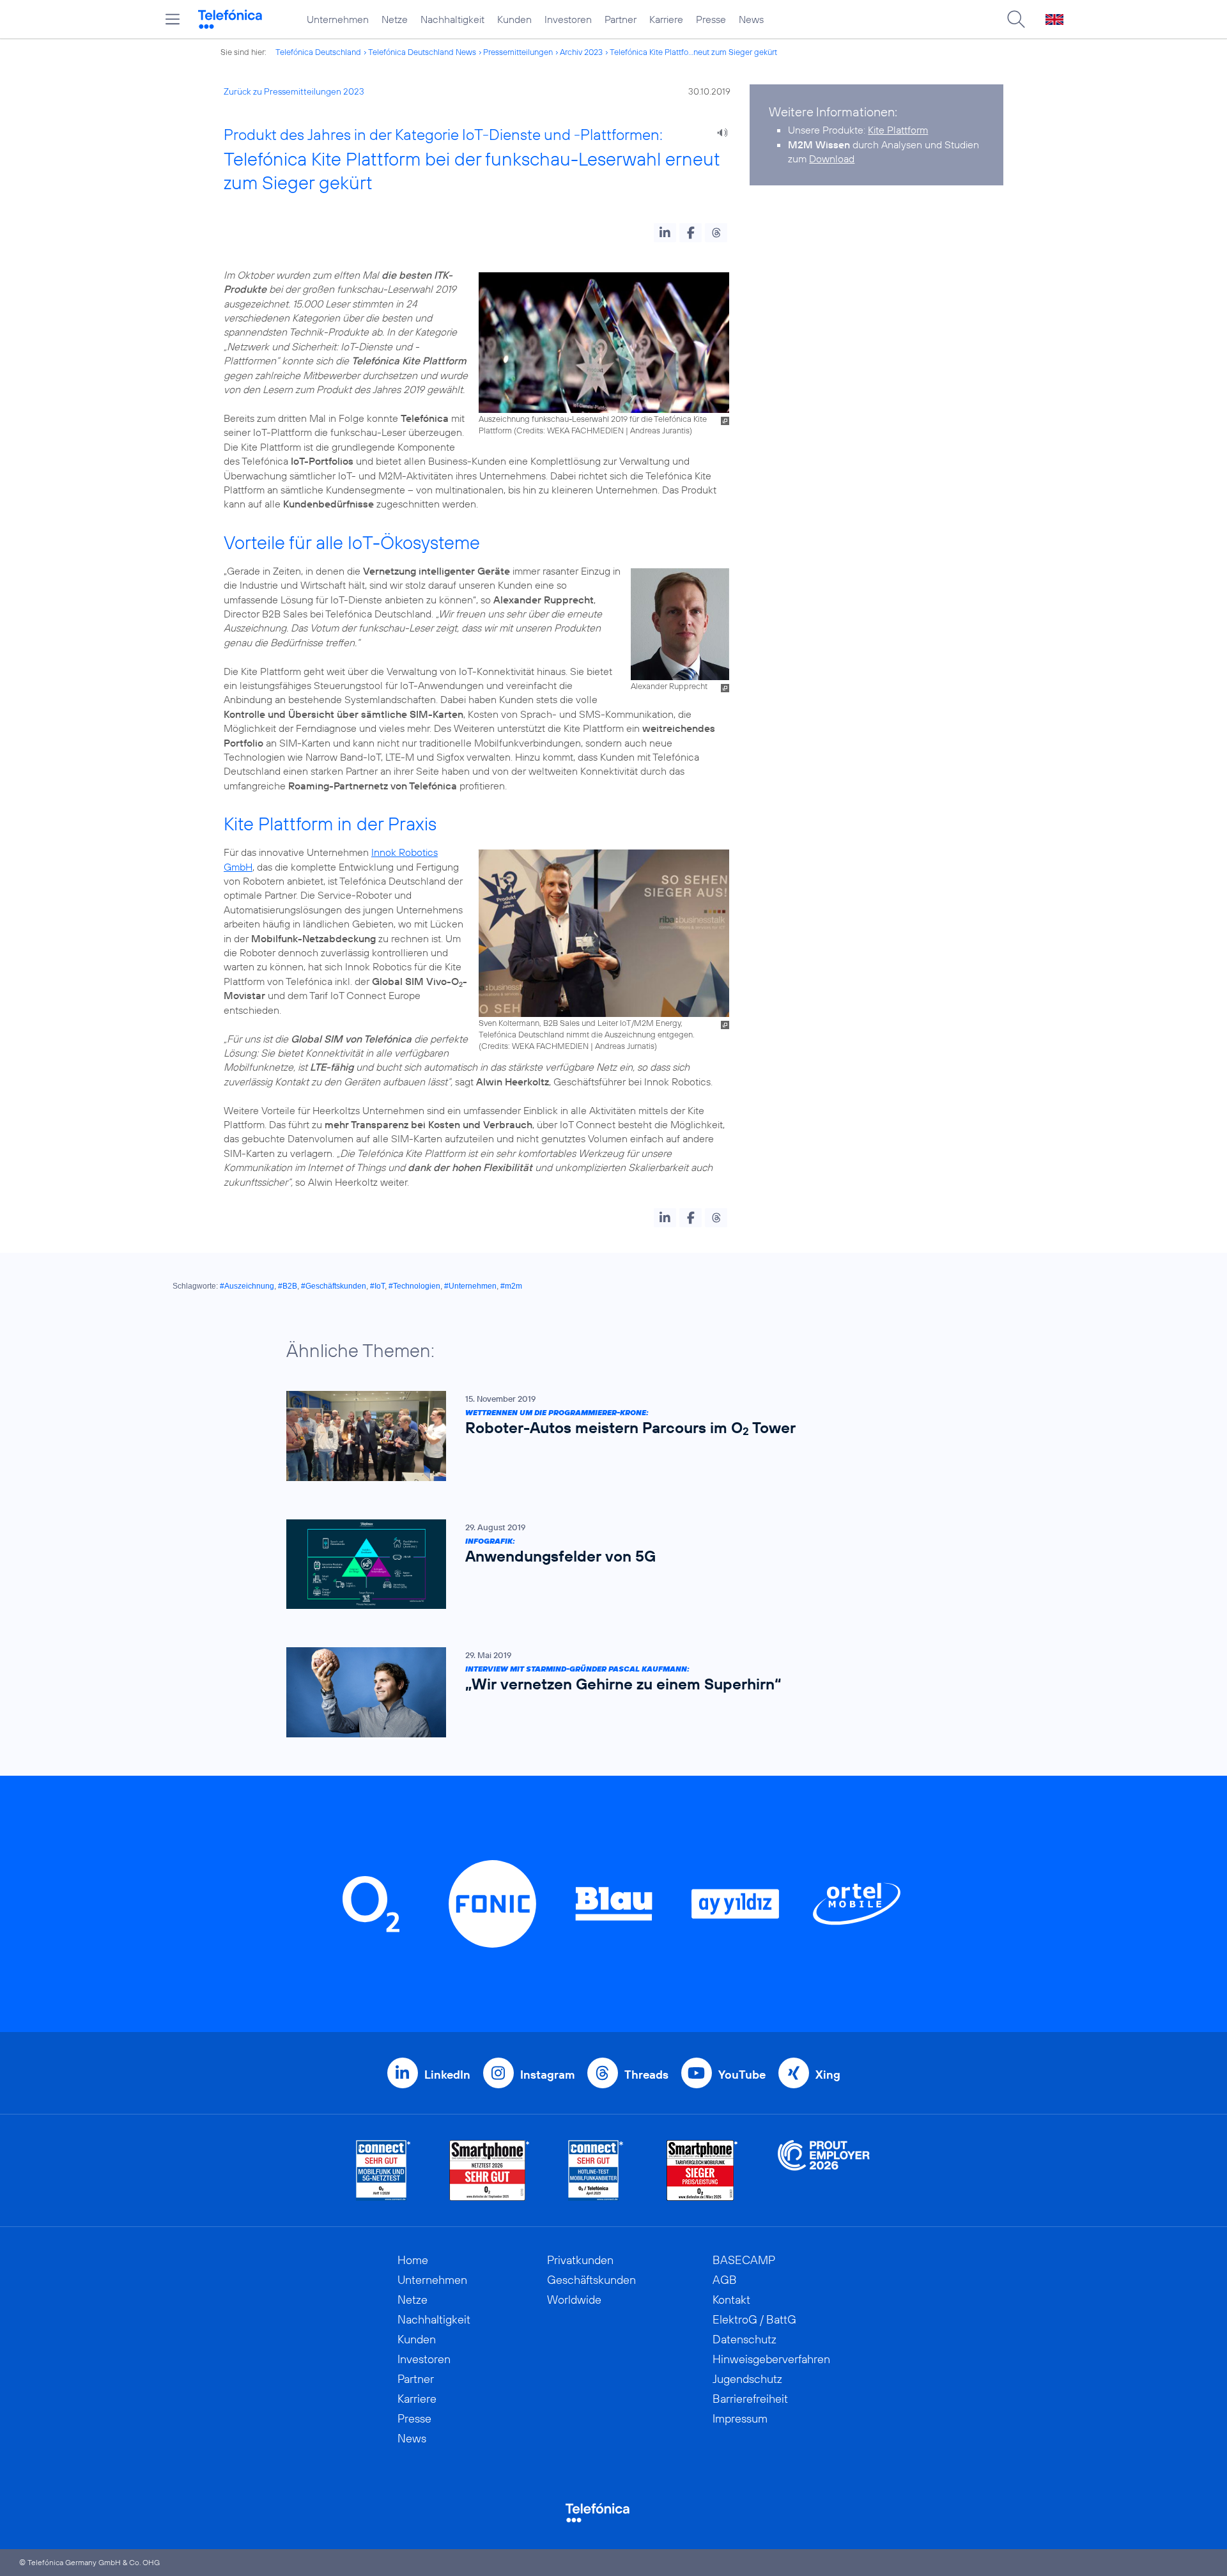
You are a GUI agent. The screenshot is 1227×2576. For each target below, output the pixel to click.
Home (413, 2260)
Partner (621, 19)
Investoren (568, 19)
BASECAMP (744, 2260)
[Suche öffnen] (1016, 19)
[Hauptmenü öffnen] (173, 19)
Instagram (547, 2075)
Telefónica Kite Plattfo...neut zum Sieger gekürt (693, 52)
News (751, 19)
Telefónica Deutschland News (422, 52)
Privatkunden (580, 2260)
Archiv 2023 (581, 52)
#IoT (377, 1286)
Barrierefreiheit (750, 2399)
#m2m (511, 1286)
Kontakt (731, 2300)
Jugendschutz (747, 2379)
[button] (665, 233)
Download (832, 159)
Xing (828, 2075)
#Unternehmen (470, 1286)
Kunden (514, 19)
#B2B (288, 1286)
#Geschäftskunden (334, 1286)
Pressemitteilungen (518, 52)
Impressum (740, 2418)
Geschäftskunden (591, 2280)
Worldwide (574, 2300)
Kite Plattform (898, 130)
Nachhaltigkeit (452, 19)
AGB (725, 2280)
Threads (646, 2075)
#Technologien (414, 1286)
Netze (395, 19)
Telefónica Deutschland (318, 52)
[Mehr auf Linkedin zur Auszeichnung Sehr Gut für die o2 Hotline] (596, 2170)
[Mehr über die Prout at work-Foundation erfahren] (824, 2170)
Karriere (666, 19)
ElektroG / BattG (754, 2319)
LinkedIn (447, 2075)
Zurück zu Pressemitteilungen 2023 (294, 91)
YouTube (742, 2075)
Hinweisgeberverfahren (771, 2359)
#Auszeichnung (247, 1286)
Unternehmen (338, 19)
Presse (711, 19)
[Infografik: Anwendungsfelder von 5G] (607, 1564)
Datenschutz (745, 2339)
